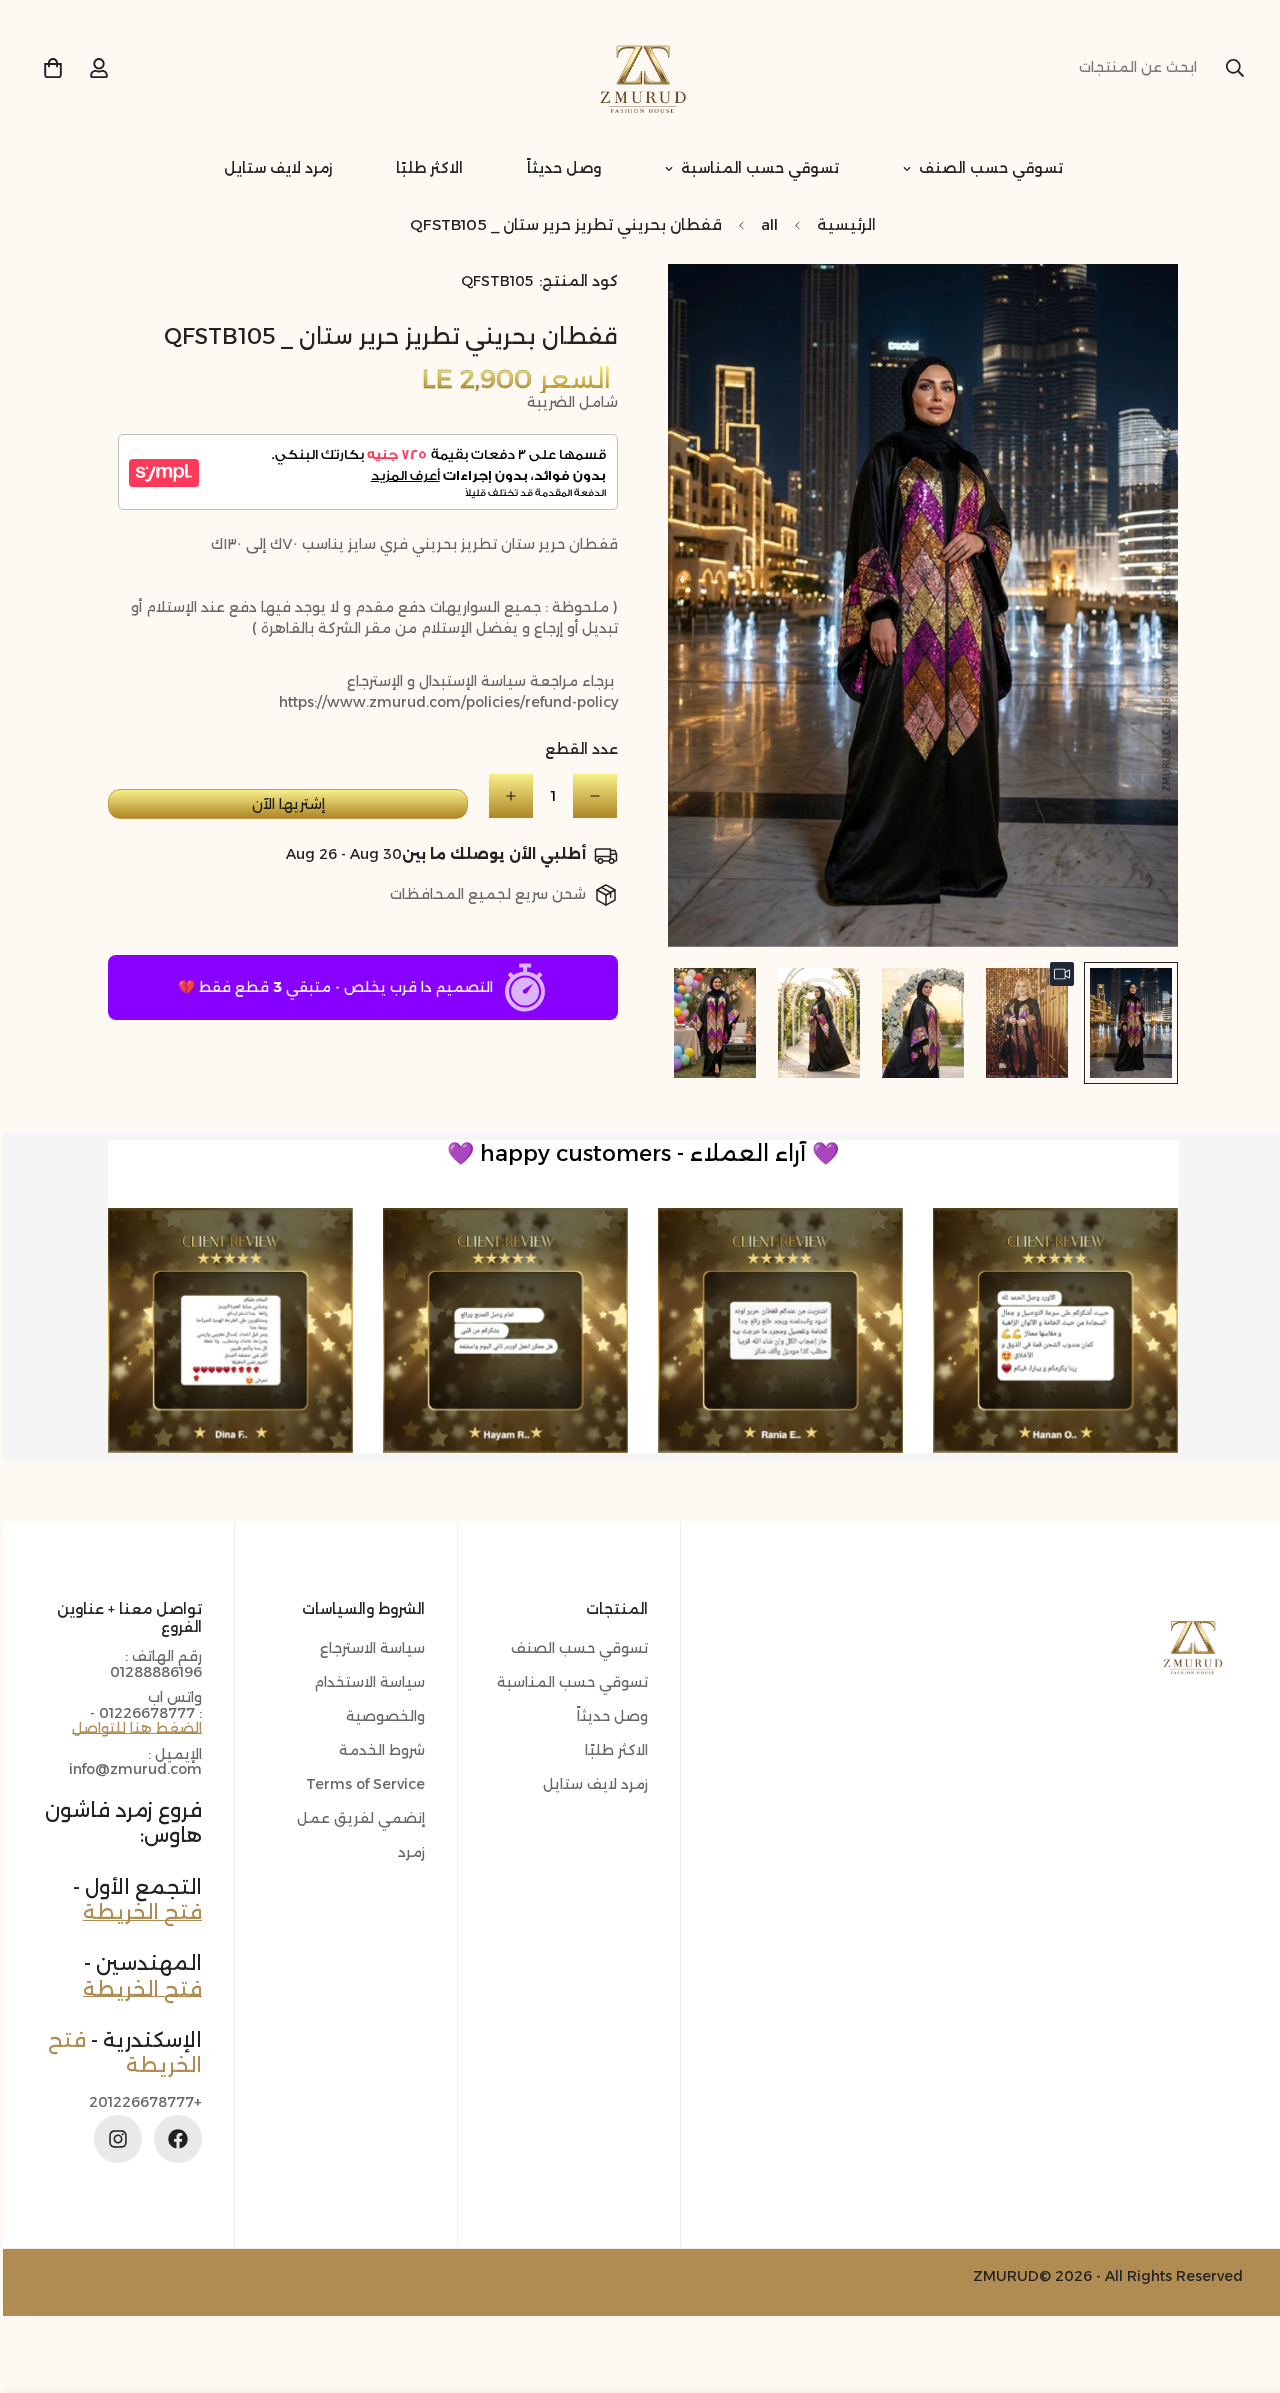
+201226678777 (142, 2102)
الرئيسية (843, 224)
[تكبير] (707, 306)
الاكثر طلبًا (426, 168)
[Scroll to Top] (39, 2284)
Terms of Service (362, 1784)
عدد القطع (578, 749)
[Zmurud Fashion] (640, 68)
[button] (50, 68)
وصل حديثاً (561, 168)
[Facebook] (175, 2139)
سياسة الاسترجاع (369, 1648)
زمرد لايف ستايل (275, 168)
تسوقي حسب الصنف (988, 168)
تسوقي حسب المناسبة (757, 168)
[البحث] (1232, 68)
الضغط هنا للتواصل (134, 1728)
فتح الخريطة (139, 1912)
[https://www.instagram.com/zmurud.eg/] (115, 2139)
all (766, 224)
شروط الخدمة (379, 1750)
